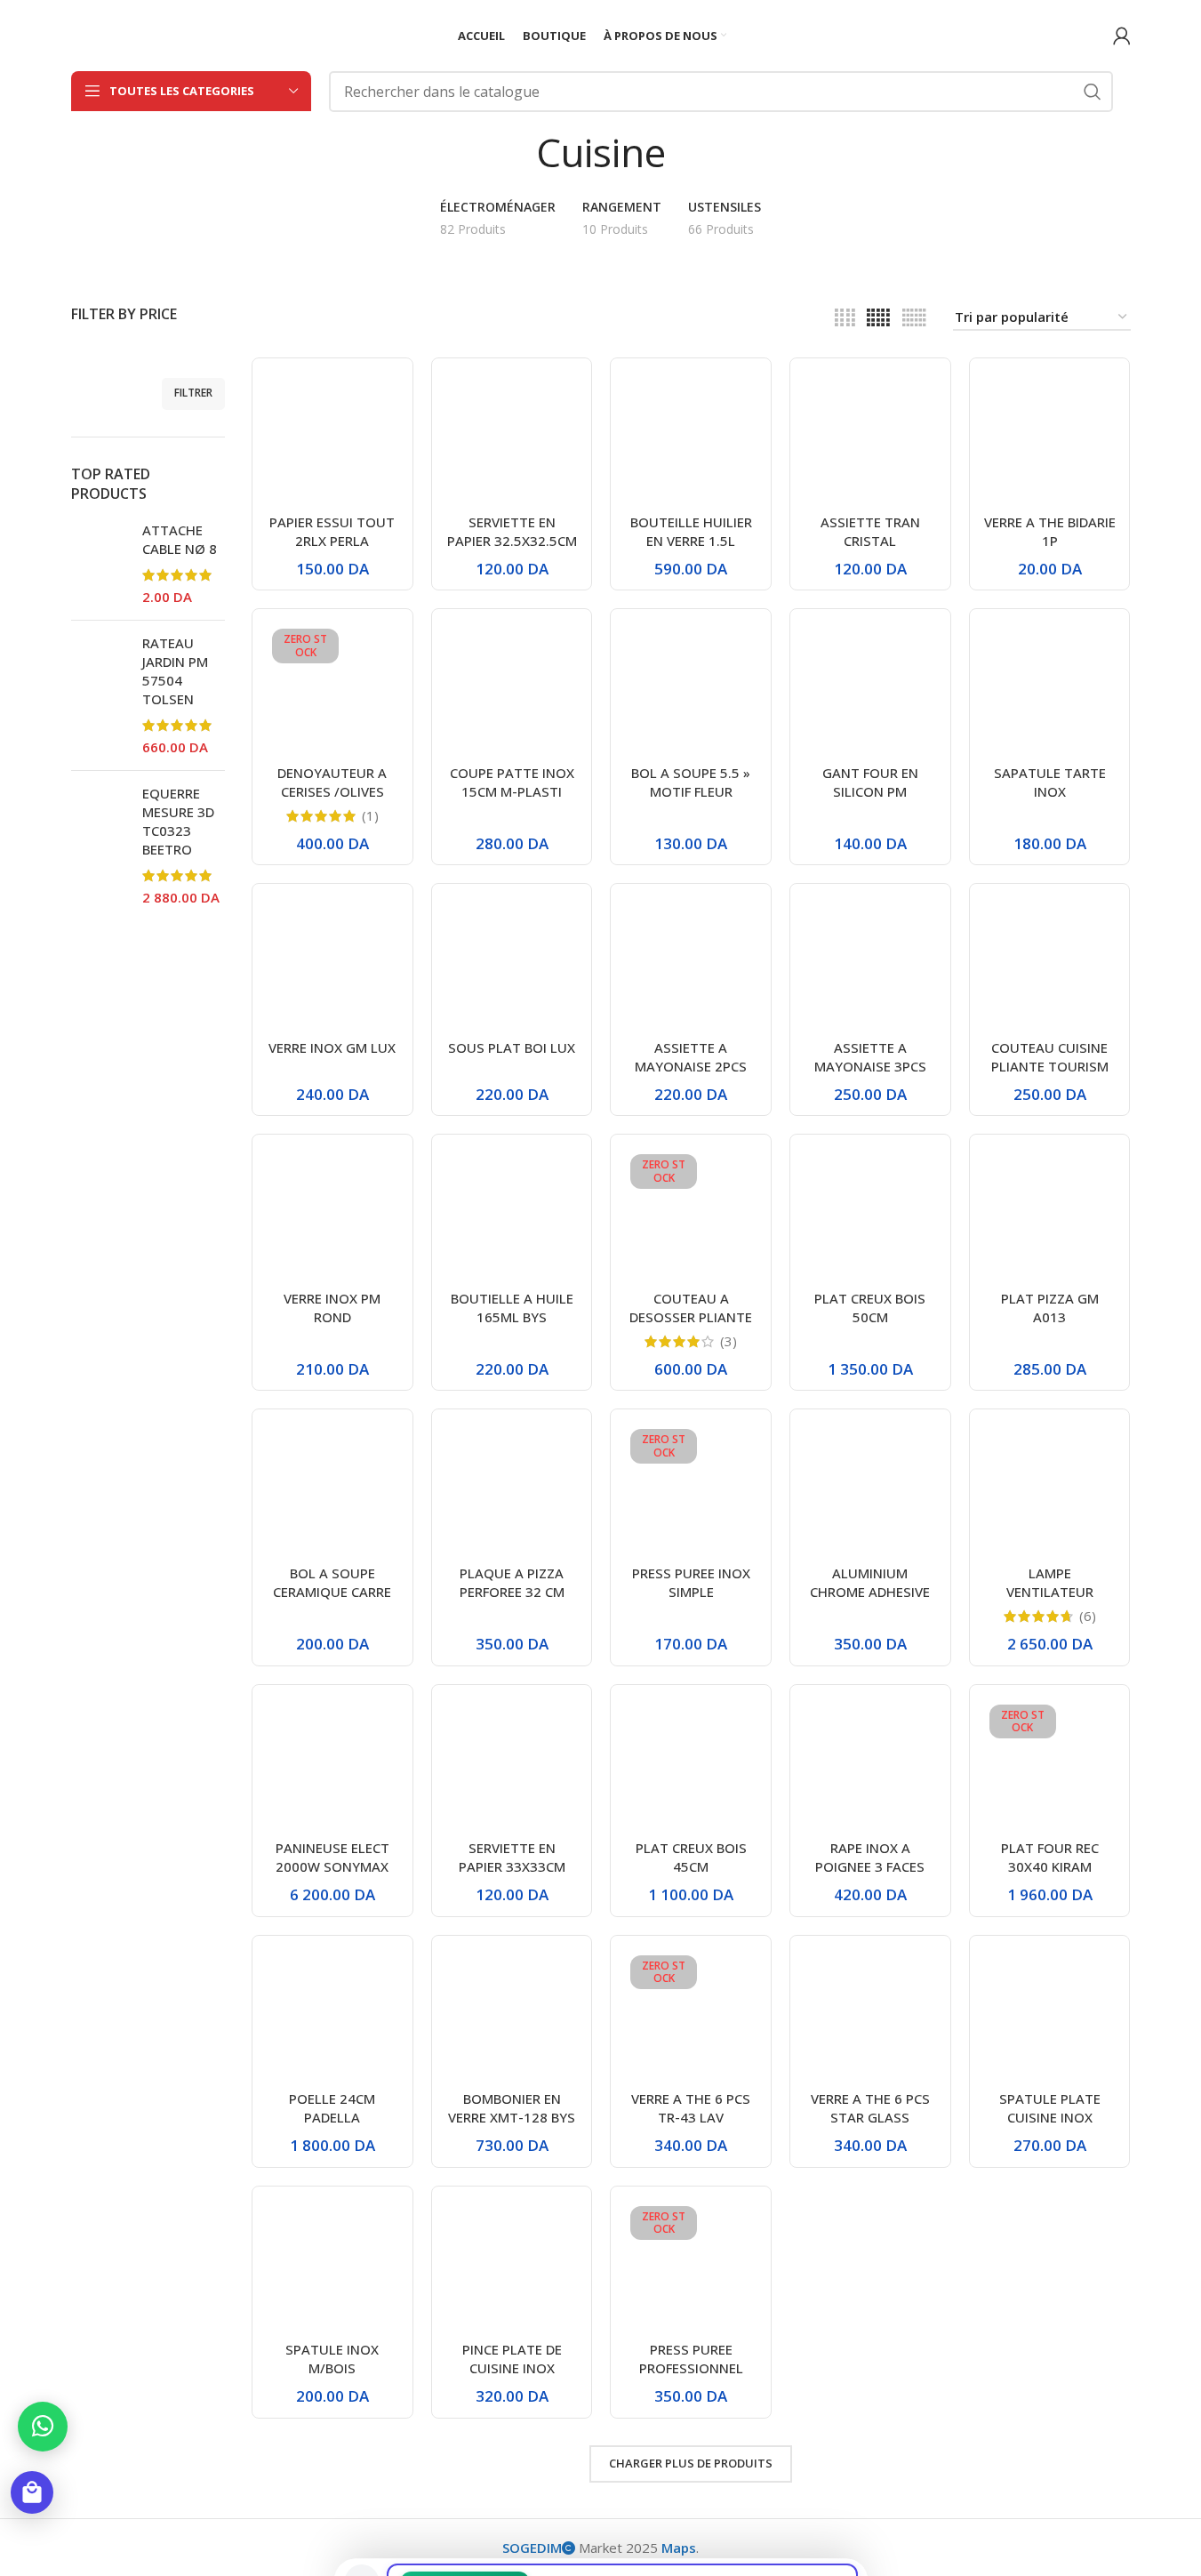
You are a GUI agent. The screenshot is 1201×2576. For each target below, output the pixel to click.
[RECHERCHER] (1093, 92)
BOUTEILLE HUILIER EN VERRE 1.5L (691, 531)
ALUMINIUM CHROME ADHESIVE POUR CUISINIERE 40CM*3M (870, 1601)
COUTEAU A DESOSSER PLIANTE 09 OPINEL (691, 1317)
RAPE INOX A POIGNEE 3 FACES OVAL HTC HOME (870, 1866)
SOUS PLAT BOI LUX (512, 1047)
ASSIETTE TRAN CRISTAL (870, 531)
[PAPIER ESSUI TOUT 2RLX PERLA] (332, 438)
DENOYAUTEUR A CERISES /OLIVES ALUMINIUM (332, 791)
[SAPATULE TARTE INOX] (1050, 689)
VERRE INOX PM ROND (332, 1308)
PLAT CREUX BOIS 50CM (870, 1308)
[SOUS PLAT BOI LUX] (512, 964)
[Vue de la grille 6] (914, 318)
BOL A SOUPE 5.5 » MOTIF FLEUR (691, 782)
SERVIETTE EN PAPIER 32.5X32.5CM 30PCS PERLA (512, 541)
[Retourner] (514, 152)
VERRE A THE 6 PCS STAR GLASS (870, 2108)
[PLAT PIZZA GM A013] (1050, 1215)
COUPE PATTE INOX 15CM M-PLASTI (512, 782)
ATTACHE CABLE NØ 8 (180, 539)
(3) (729, 1341)
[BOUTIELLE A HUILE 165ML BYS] (512, 1215)
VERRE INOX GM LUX (332, 1047)
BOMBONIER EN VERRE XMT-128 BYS (512, 2108)
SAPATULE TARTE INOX (1050, 782)
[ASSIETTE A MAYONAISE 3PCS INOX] (870, 964)
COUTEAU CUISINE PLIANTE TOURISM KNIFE (1050, 1066)
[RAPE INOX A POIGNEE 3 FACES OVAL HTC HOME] (870, 1765)
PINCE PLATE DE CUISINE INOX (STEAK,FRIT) (512, 2368)
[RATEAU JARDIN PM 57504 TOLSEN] (100, 695)
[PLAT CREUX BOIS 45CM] (691, 1765)
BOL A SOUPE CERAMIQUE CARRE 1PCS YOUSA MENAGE (332, 1601)
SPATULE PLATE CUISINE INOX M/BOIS (1050, 2117)
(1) (370, 816)
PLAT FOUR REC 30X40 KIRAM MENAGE (1050, 1866)
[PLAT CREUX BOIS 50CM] (870, 1215)
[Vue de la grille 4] (845, 318)
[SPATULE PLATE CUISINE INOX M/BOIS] (1050, 2016)
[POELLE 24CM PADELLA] (332, 2016)
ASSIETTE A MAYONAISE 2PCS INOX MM (691, 1066)
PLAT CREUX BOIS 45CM (691, 1857)
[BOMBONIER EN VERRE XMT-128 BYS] (512, 2016)
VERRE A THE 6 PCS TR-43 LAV (691, 2108)
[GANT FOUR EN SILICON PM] (870, 689)
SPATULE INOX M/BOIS (332, 2359)
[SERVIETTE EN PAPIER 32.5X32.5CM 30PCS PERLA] (512, 438)
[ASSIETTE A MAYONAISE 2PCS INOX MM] (691, 964)
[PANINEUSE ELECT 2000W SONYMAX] (332, 1765)
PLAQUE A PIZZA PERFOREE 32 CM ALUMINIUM (512, 1592)
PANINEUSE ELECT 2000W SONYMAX (332, 1857)
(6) (1088, 1616)
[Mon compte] (1122, 36)
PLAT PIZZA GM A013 (1050, 1308)
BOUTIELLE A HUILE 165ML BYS (512, 1308)
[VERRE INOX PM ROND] (332, 1215)
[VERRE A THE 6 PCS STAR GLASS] (870, 2016)
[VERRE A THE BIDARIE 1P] (1050, 438)
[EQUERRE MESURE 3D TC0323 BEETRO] (100, 846)
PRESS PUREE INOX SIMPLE (691, 1582)
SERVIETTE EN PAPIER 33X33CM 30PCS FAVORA (512, 1866)
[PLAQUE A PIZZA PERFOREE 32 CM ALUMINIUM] (512, 1489)
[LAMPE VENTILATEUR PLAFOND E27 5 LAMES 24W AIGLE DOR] (1050, 1489)
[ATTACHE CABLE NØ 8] (100, 564)
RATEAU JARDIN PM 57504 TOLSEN (175, 671)
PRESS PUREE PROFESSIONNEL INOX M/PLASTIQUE (691, 2368)
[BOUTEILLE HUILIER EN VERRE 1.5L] (691, 438)
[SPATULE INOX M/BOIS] (332, 2267)
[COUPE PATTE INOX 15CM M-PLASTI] (512, 689)
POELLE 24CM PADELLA (332, 2108)
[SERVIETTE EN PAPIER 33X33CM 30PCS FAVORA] (512, 1765)
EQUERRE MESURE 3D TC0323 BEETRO (178, 821)
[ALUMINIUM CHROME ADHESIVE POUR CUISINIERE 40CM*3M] (870, 1489)
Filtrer (193, 393)
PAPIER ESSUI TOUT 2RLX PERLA (332, 531)
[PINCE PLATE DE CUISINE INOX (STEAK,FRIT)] (512, 2267)
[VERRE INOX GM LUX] (332, 964)
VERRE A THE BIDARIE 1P (1050, 531)
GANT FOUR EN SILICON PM (870, 782)
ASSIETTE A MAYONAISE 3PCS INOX (870, 1066)
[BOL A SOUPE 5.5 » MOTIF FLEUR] (691, 689)
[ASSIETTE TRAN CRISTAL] (870, 438)
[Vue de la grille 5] (878, 318)
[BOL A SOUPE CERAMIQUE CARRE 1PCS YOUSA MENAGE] (332, 1489)
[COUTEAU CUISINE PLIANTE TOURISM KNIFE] (1050, 964)
